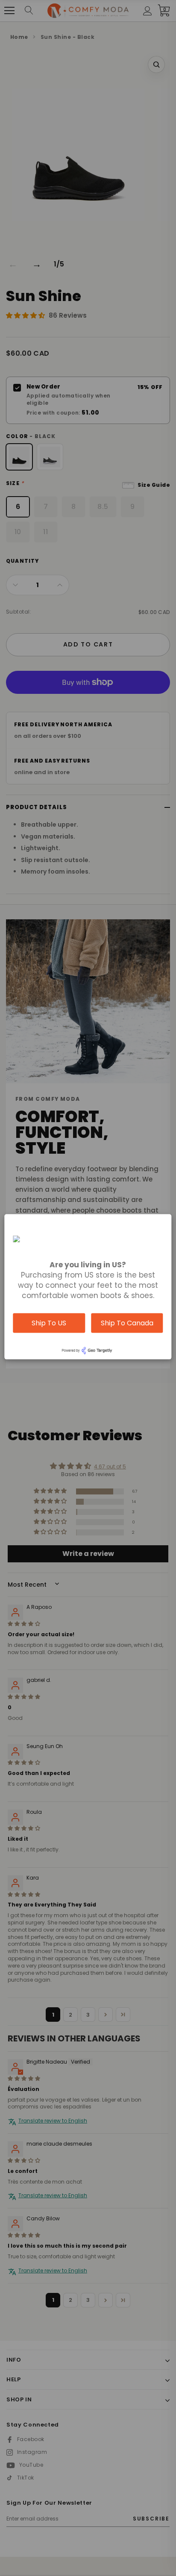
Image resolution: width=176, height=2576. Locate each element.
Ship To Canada (127, 1323)
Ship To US (49, 1323)
